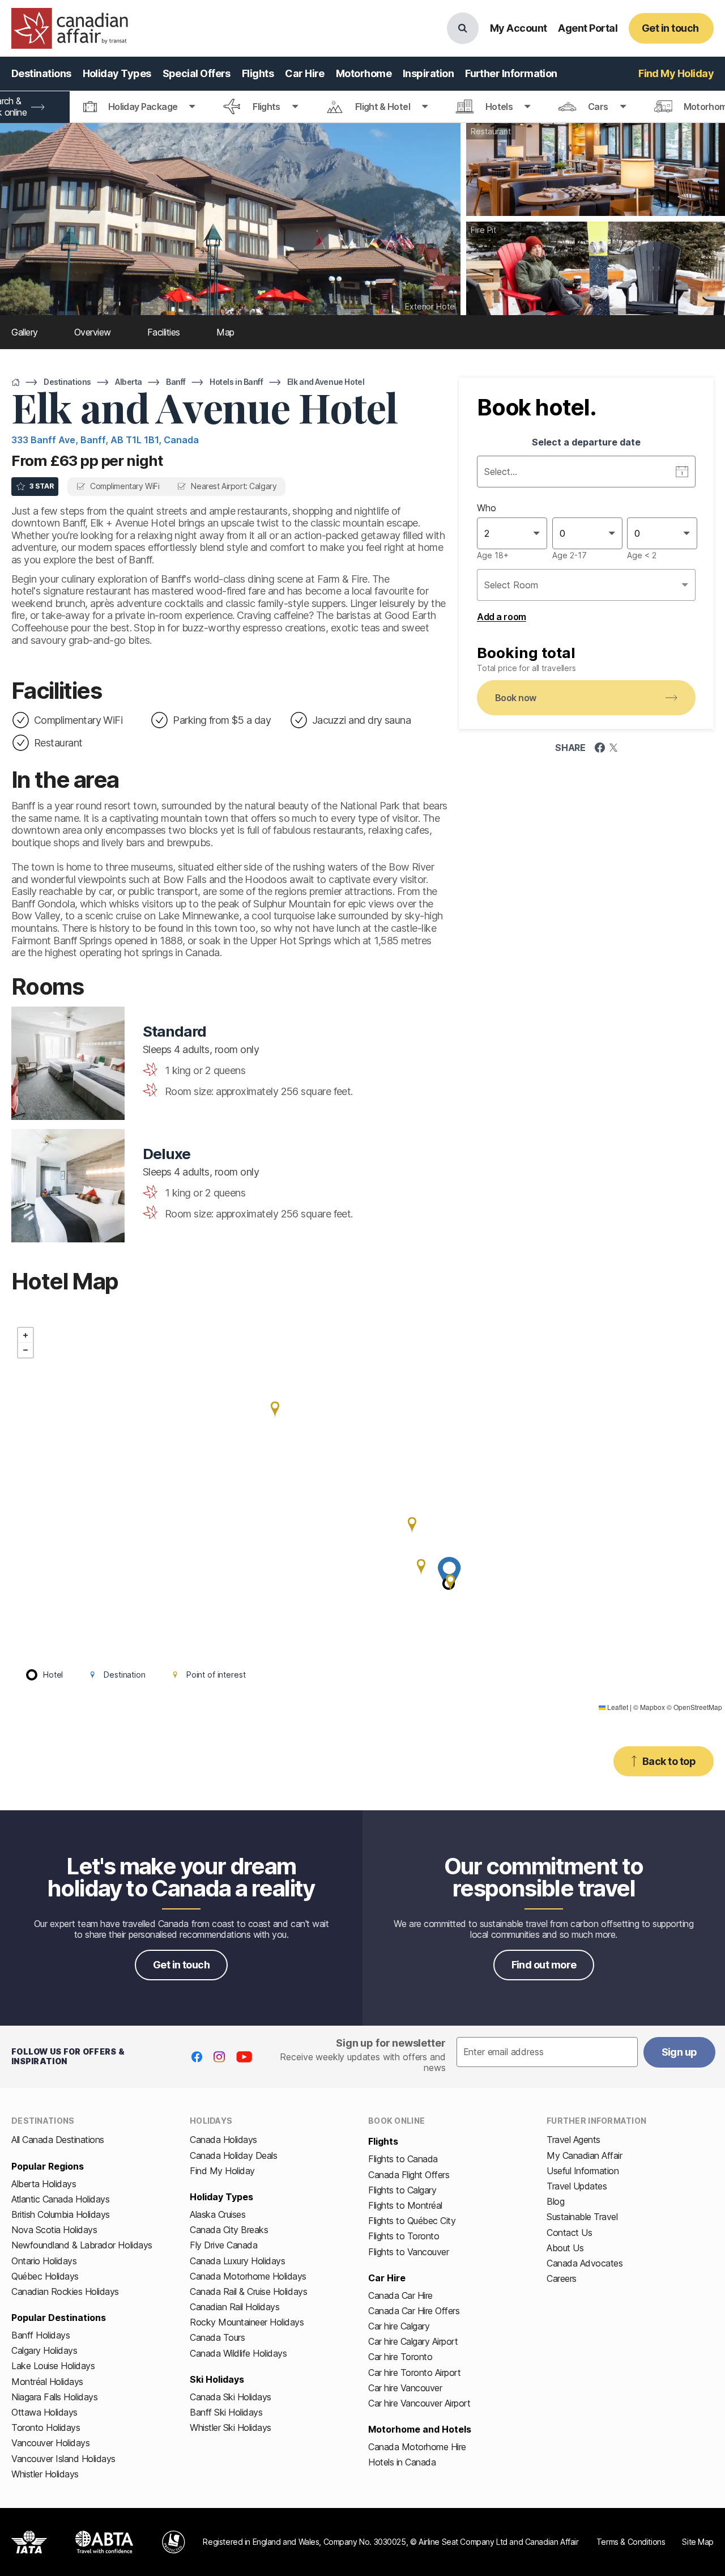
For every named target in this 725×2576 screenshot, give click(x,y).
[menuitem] (41, 74)
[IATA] (29, 2542)
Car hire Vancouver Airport (419, 2403)
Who (487, 508)
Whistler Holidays (45, 2474)
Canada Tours (217, 2337)
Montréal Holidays (47, 2382)
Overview (93, 332)
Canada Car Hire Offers (414, 2311)
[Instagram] (219, 2057)
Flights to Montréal (405, 2205)
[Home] (16, 382)
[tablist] (362, 107)
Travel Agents (573, 2140)
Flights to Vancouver (408, 2252)
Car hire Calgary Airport (413, 2341)
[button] (412, 1525)
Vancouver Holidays (50, 2443)
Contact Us (569, 2233)
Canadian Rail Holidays (234, 2307)
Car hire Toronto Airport (414, 2373)
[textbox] (547, 2052)
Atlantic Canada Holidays (60, 2199)
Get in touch (182, 1965)
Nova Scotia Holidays (54, 2230)
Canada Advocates (585, 2263)
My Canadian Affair (584, 2155)
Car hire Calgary (399, 2326)
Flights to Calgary (402, 2190)
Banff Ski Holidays (226, 2412)
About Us (565, 2248)
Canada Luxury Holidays (237, 2261)
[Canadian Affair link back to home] (70, 28)
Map (225, 332)
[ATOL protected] (174, 2542)
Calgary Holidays (44, 2350)
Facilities (164, 332)
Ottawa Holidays (44, 2412)
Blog (555, 2201)
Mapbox (652, 1707)
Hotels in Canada (402, 2462)
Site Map (698, 2542)
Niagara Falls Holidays (54, 2397)
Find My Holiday (222, 2171)
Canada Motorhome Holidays (248, 2276)
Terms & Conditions (631, 2542)
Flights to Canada (403, 2159)
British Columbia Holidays (61, 2214)
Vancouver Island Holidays (63, 2459)
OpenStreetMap (698, 1707)
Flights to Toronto (404, 2236)
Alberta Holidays (44, 2184)
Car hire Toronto (400, 2357)
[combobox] (486, 533)
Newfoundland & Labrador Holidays (82, 2245)
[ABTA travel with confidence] (105, 2542)
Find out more (544, 1965)
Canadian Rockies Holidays (65, 2291)
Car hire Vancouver (405, 2388)
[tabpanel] (586, 529)
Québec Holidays (45, 2276)
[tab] (139, 107)
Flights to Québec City (412, 2221)
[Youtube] (244, 2057)
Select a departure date (586, 442)
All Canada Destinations (58, 2140)
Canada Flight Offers (409, 2175)
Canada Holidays (223, 2140)
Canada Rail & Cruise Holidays (248, 2291)
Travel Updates (577, 2186)
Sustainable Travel (582, 2217)
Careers (562, 2278)
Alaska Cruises (217, 2214)
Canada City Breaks (229, 2230)
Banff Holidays (40, 2335)
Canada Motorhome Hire (417, 2447)
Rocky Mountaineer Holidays (247, 2322)
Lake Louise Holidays (53, 2366)
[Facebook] (197, 2057)
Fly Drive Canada (223, 2245)
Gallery (25, 332)
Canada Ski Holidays (231, 2397)
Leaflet (617, 1707)
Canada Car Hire (400, 2295)
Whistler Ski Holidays (231, 2428)
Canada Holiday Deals (233, 2155)
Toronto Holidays (46, 2428)
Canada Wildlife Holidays (238, 2353)
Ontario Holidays (44, 2261)
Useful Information (583, 2171)
